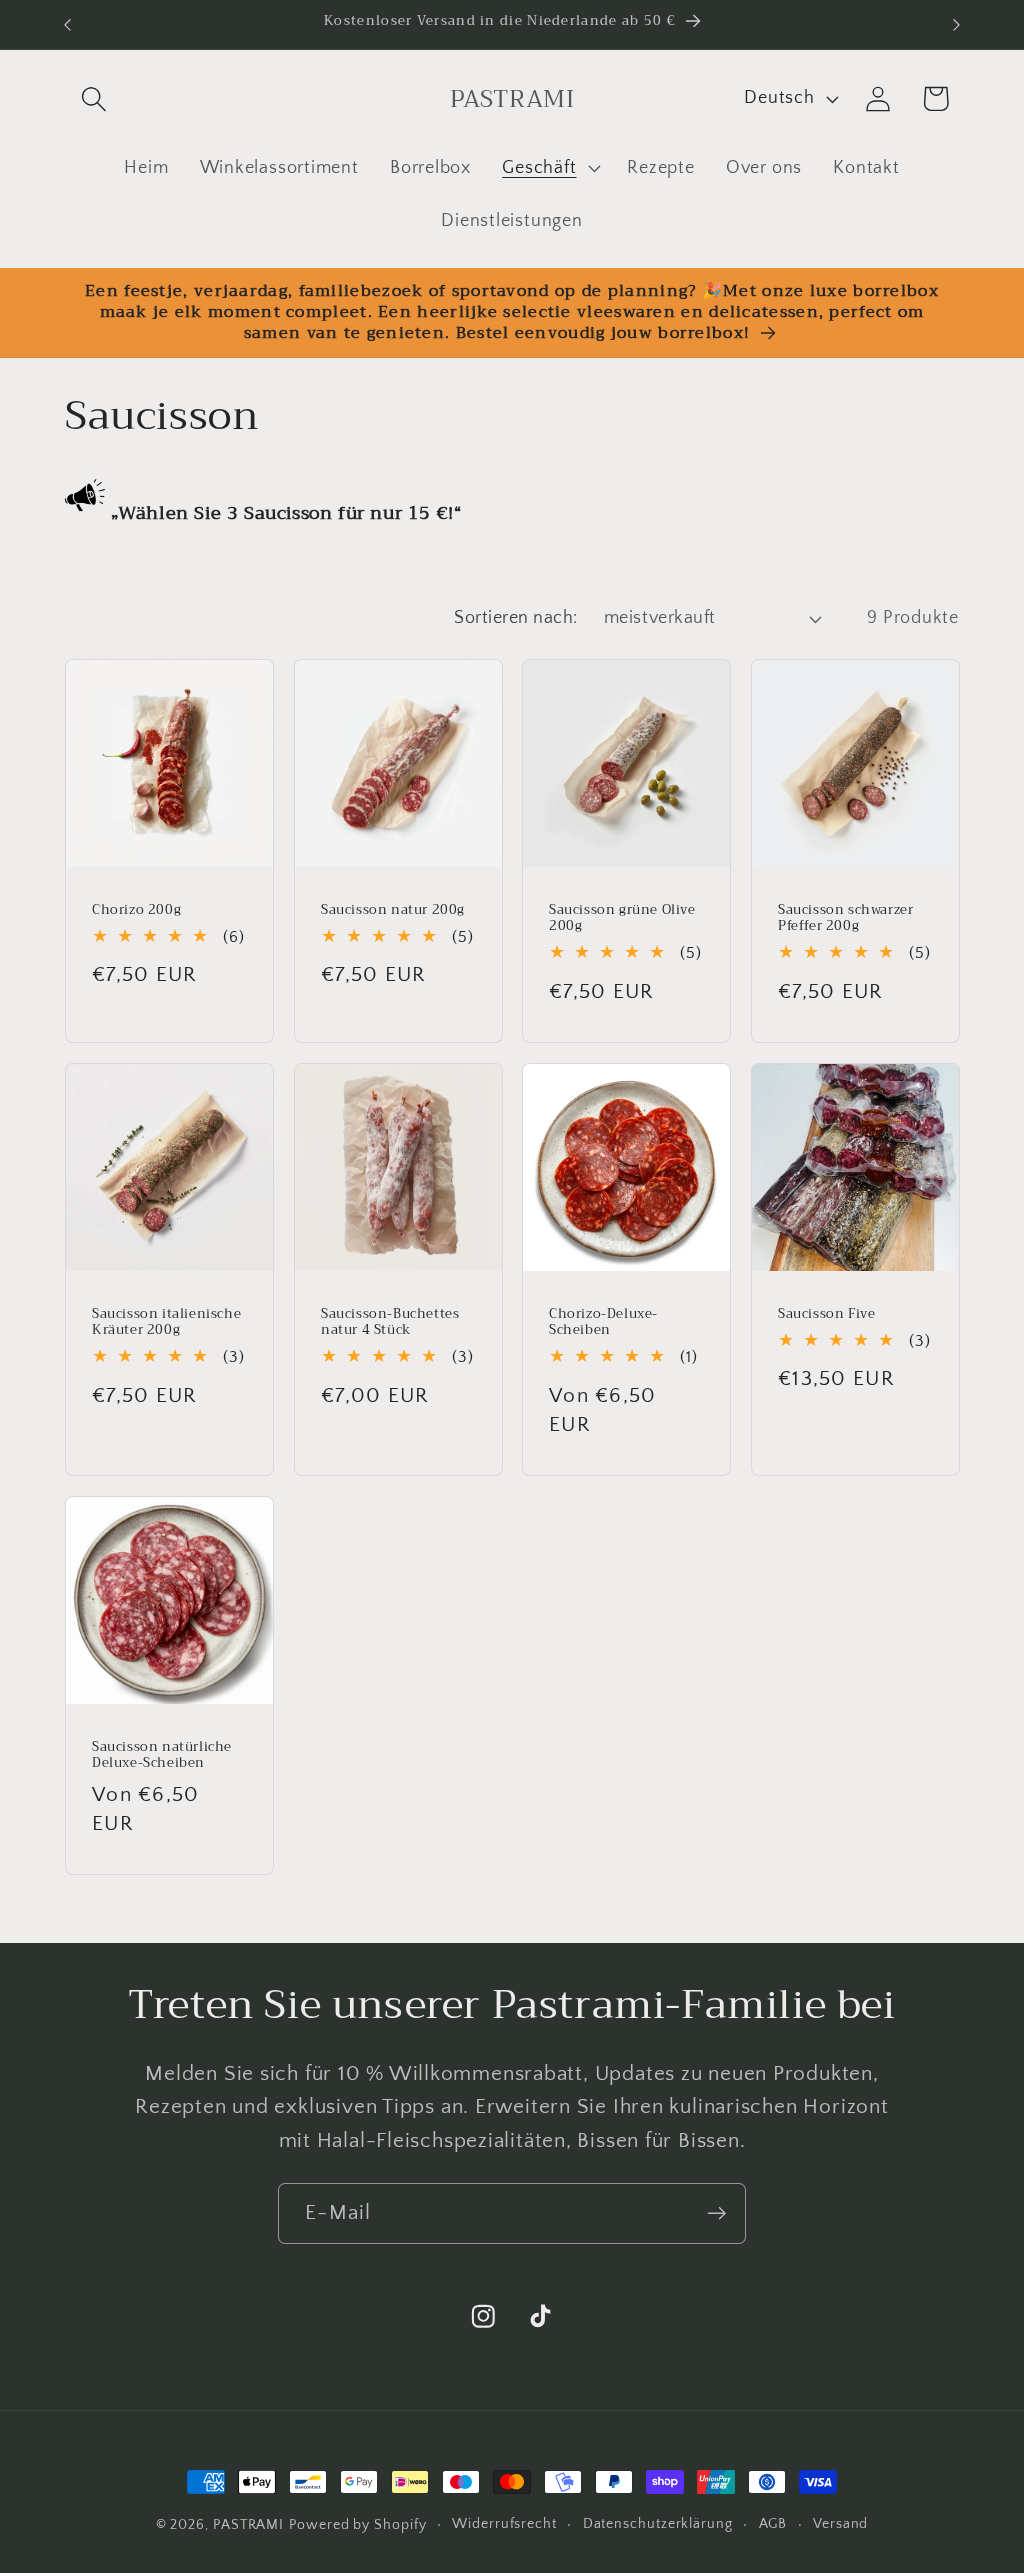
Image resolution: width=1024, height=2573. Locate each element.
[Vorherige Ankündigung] (68, 24)
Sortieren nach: (516, 618)
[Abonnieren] (716, 2213)
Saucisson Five (826, 1313)
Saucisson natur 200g (393, 909)
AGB (773, 2524)
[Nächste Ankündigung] (957, 24)
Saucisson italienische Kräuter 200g (166, 1322)
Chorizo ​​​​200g (136, 909)
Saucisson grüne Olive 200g (622, 918)
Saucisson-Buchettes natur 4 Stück (390, 1322)
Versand (840, 2524)
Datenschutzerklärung (658, 2524)
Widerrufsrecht (504, 2524)
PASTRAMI (248, 2525)
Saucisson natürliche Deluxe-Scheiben (162, 1755)
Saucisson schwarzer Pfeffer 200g (845, 918)
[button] (93, 98)
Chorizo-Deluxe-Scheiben (603, 1322)
